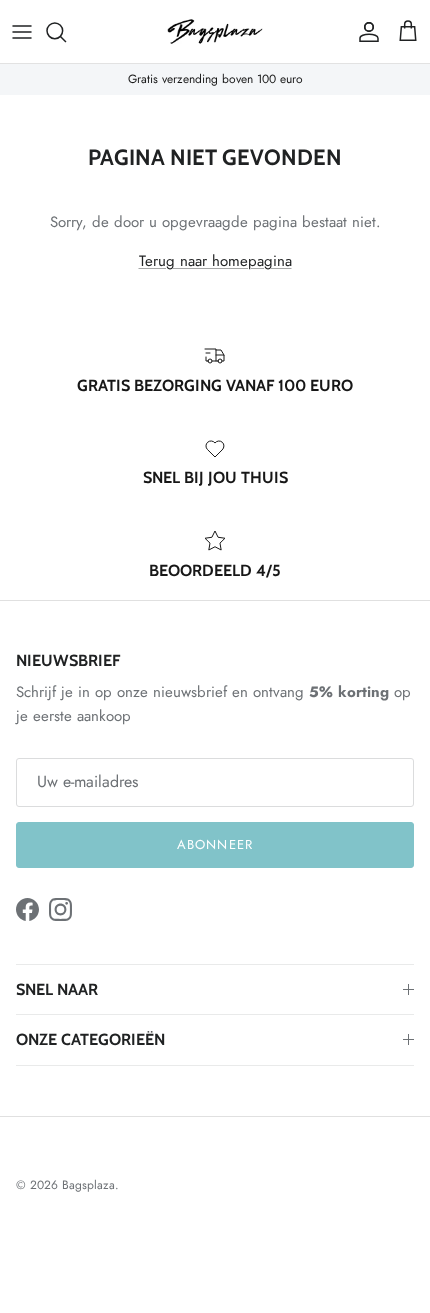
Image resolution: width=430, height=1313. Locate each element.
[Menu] (22, 32)
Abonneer (214, 844)
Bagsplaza (88, 1185)
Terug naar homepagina (215, 261)
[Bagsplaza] (215, 31)
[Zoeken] (66, 32)
